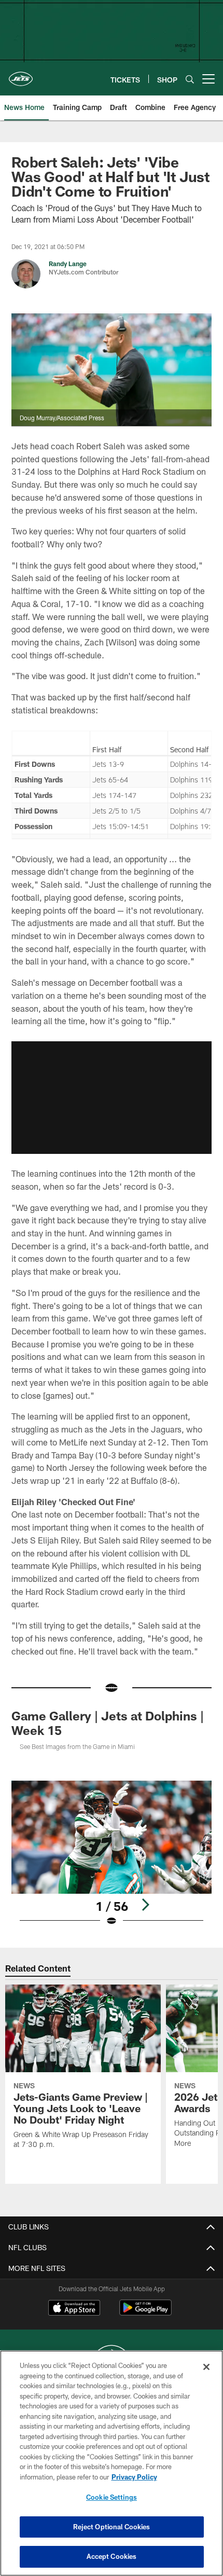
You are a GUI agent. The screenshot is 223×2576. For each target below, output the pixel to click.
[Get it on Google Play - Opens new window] (145, 2313)
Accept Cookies (112, 2556)
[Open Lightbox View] (112, 1854)
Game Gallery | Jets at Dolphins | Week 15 (108, 1723)
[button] (112, 1098)
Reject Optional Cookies (112, 2527)
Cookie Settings (112, 2497)
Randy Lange (68, 264)
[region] (112, 2463)
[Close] (206, 2367)
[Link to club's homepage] (21, 75)
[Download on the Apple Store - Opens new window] (74, 2309)
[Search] (190, 79)
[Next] (145, 1905)
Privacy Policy (134, 2477)
